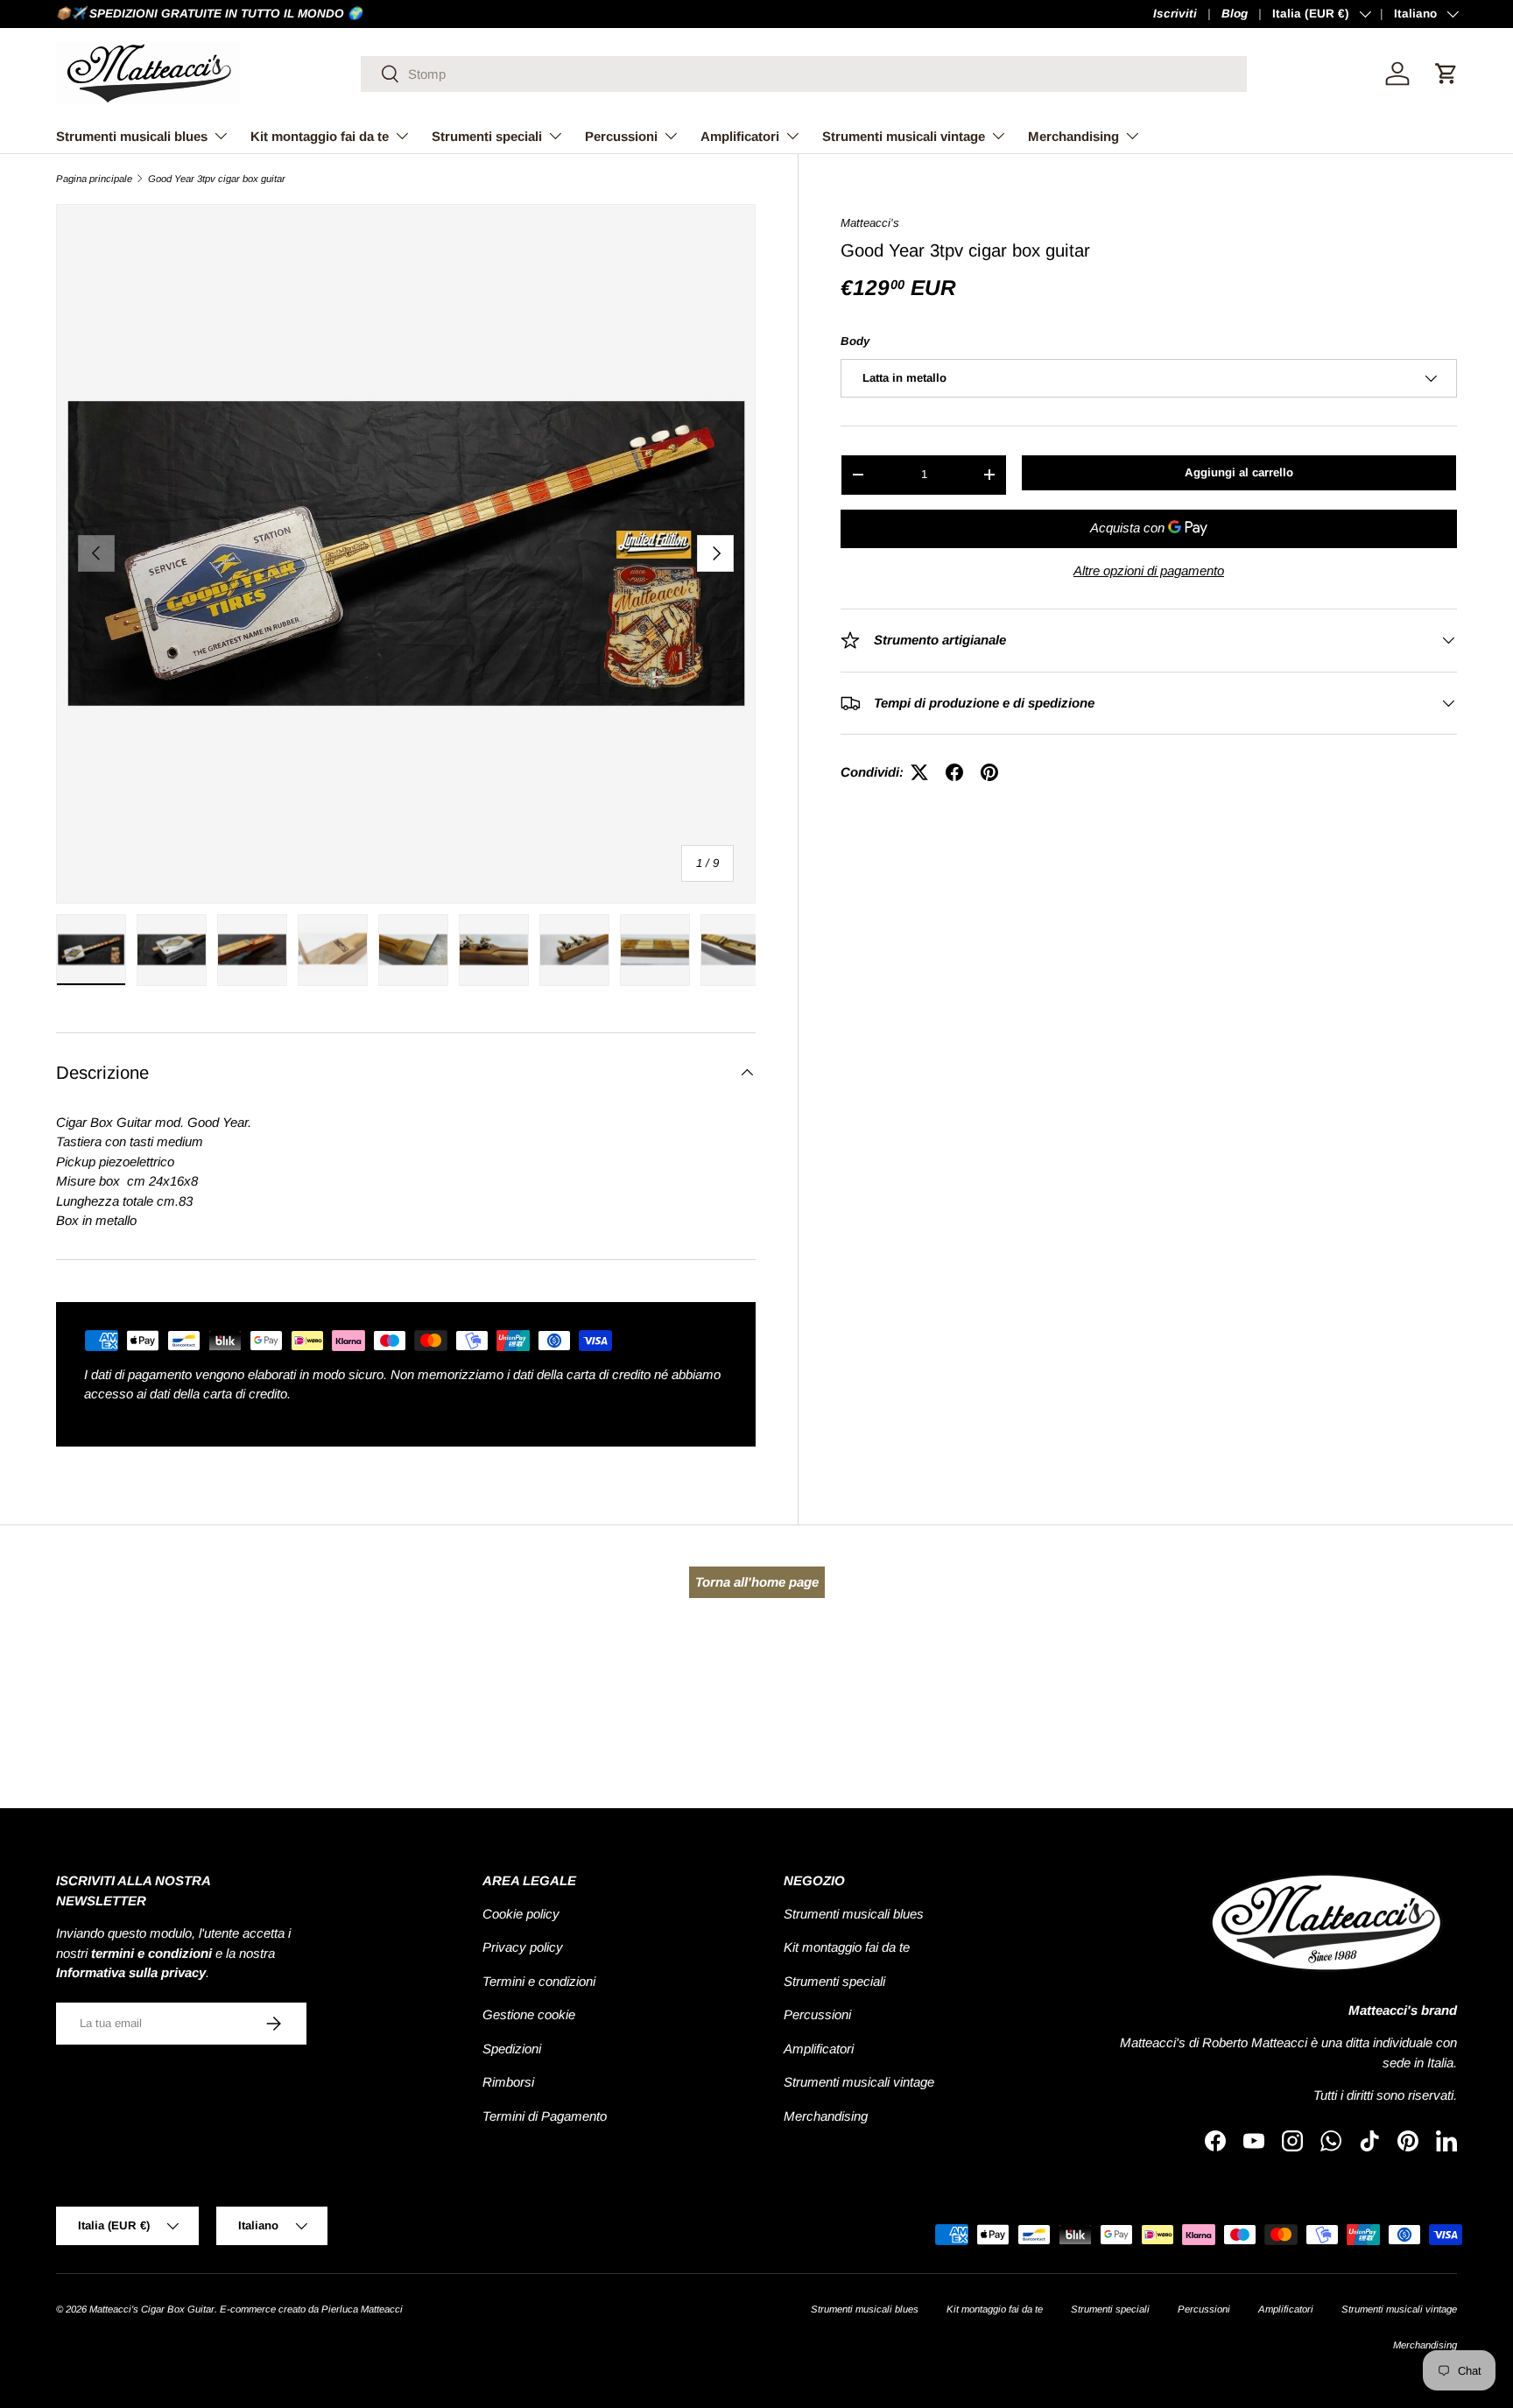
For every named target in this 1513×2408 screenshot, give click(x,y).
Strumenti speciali (487, 136)
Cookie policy (521, 1914)
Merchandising (1073, 136)
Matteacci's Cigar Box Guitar (152, 2309)
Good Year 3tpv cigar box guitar (217, 179)
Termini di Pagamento (545, 2116)
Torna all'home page (757, 1582)
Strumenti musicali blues (132, 136)
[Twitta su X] (919, 772)
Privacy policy (523, 1947)
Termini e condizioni (539, 1981)
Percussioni (621, 136)
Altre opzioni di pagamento (1149, 570)
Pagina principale (94, 179)
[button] (1446, 74)
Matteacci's (870, 223)
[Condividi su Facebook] (954, 772)
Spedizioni (512, 2049)
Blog (1235, 14)
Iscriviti (1175, 14)
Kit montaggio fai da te (320, 136)
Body (855, 341)
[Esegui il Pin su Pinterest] (989, 772)
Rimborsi (508, 2082)
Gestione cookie (529, 2014)
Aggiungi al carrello (1239, 472)
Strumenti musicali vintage (904, 136)
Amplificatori (740, 136)
